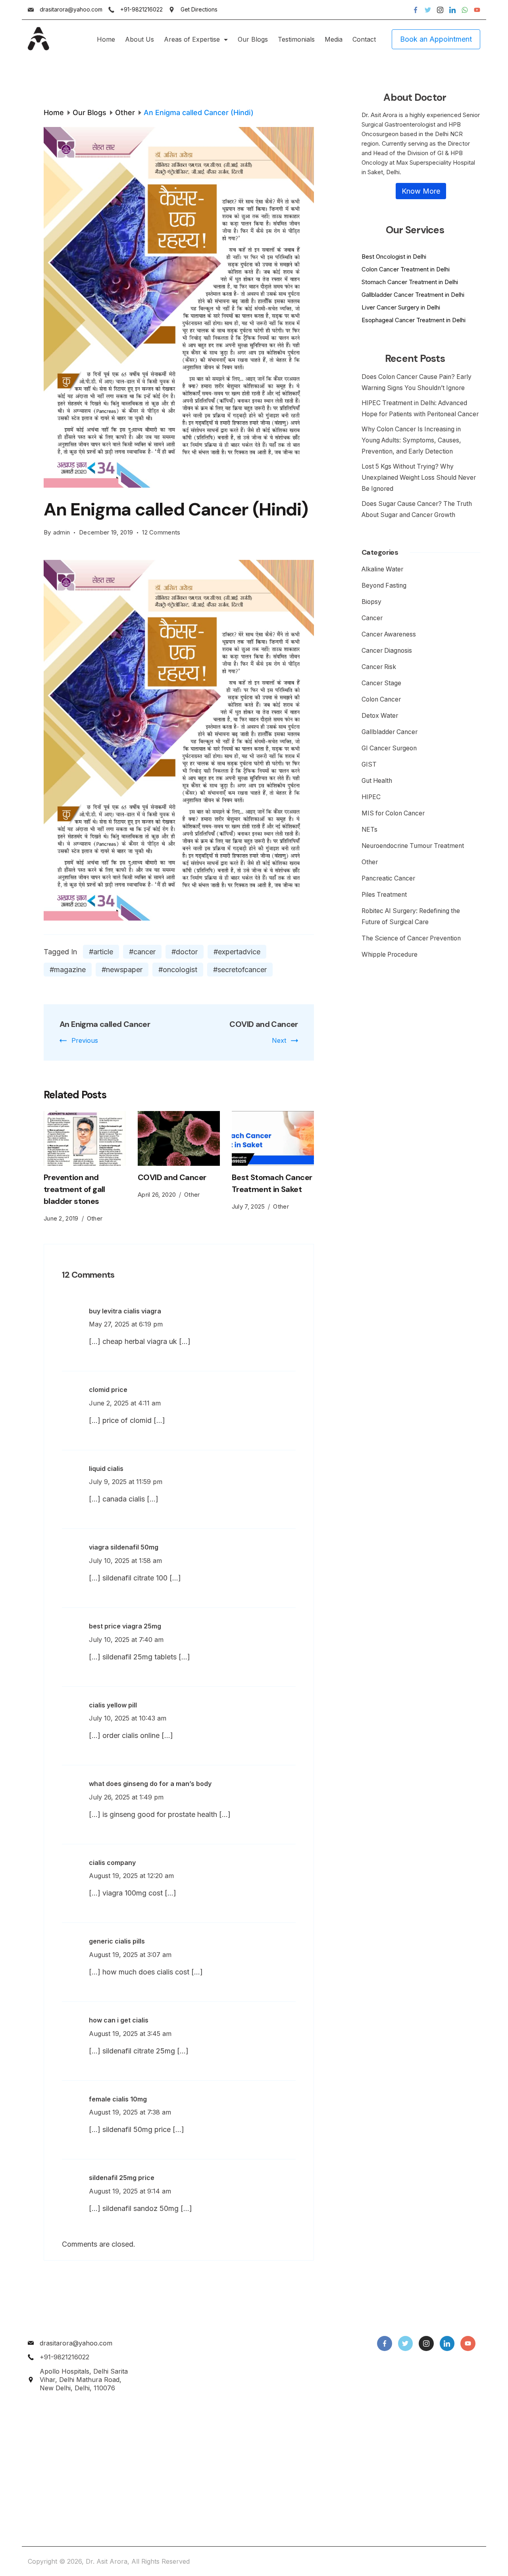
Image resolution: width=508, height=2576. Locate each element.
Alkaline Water (382, 569)
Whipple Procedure (390, 954)
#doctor (185, 952)
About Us (140, 39)
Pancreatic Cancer (388, 878)
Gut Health (377, 781)
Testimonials (296, 39)
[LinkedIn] (452, 10)
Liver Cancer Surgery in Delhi (401, 307)
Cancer (372, 618)
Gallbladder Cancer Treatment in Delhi (413, 295)
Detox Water (380, 716)
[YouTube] (477, 10)
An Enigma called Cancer (105, 1024)
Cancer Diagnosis (387, 651)
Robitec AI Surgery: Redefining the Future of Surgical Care (411, 916)
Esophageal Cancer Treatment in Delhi (414, 320)
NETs (369, 830)
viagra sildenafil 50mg (124, 1547)
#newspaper (122, 970)
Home (106, 39)
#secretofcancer (240, 970)
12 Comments (161, 533)
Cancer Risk (379, 667)
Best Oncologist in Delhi (394, 257)
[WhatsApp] (465, 10)
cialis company (112, 1863)
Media (334, 39)
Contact (364, 39)
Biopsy (371, 602)
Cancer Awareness (389, 634)
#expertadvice (237, 952)
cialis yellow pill (113, 1705)
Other (95, 1218)
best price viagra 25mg (125, 1626)
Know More (421, 191)
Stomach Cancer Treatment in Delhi (410, 282)
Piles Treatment (384, 895)
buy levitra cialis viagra (125, 1311)
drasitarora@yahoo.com (71, 9)
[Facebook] (416, 10)
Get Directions (199, 9)
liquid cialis (106, 1469)
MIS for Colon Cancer (393, 813)
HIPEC (371, 797)
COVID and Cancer (264, 1024)
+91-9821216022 (141, 9)
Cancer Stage (381, 683)
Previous (85, 1040)
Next (279, 1040)
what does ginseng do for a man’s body (150, 1784)
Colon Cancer (381, 699)
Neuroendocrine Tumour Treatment (413, 846)
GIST (369, 764)
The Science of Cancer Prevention (411, 938)
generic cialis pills (117, 1941)
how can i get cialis (119, 2020)
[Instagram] (440, 10)
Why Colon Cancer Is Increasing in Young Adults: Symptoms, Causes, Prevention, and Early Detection (411, 440)
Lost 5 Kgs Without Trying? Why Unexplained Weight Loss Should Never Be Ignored (419, 478)
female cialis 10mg (118, 2099)
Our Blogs (253, 39)
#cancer (142, 952)
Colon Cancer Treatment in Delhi (406, 269)
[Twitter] (428, 10)
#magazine (68, 970)
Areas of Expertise (192, 39)
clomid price (108, 1390)
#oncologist (178, 970)
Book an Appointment (436, 39)
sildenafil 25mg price (122, 2178)
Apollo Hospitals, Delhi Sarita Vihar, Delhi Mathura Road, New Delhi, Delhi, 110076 (84, 2380)
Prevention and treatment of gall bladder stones (74, 1189)
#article (101, 952)
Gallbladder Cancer (390, 732)
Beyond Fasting (384, 585)
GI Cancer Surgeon (389, 748)
